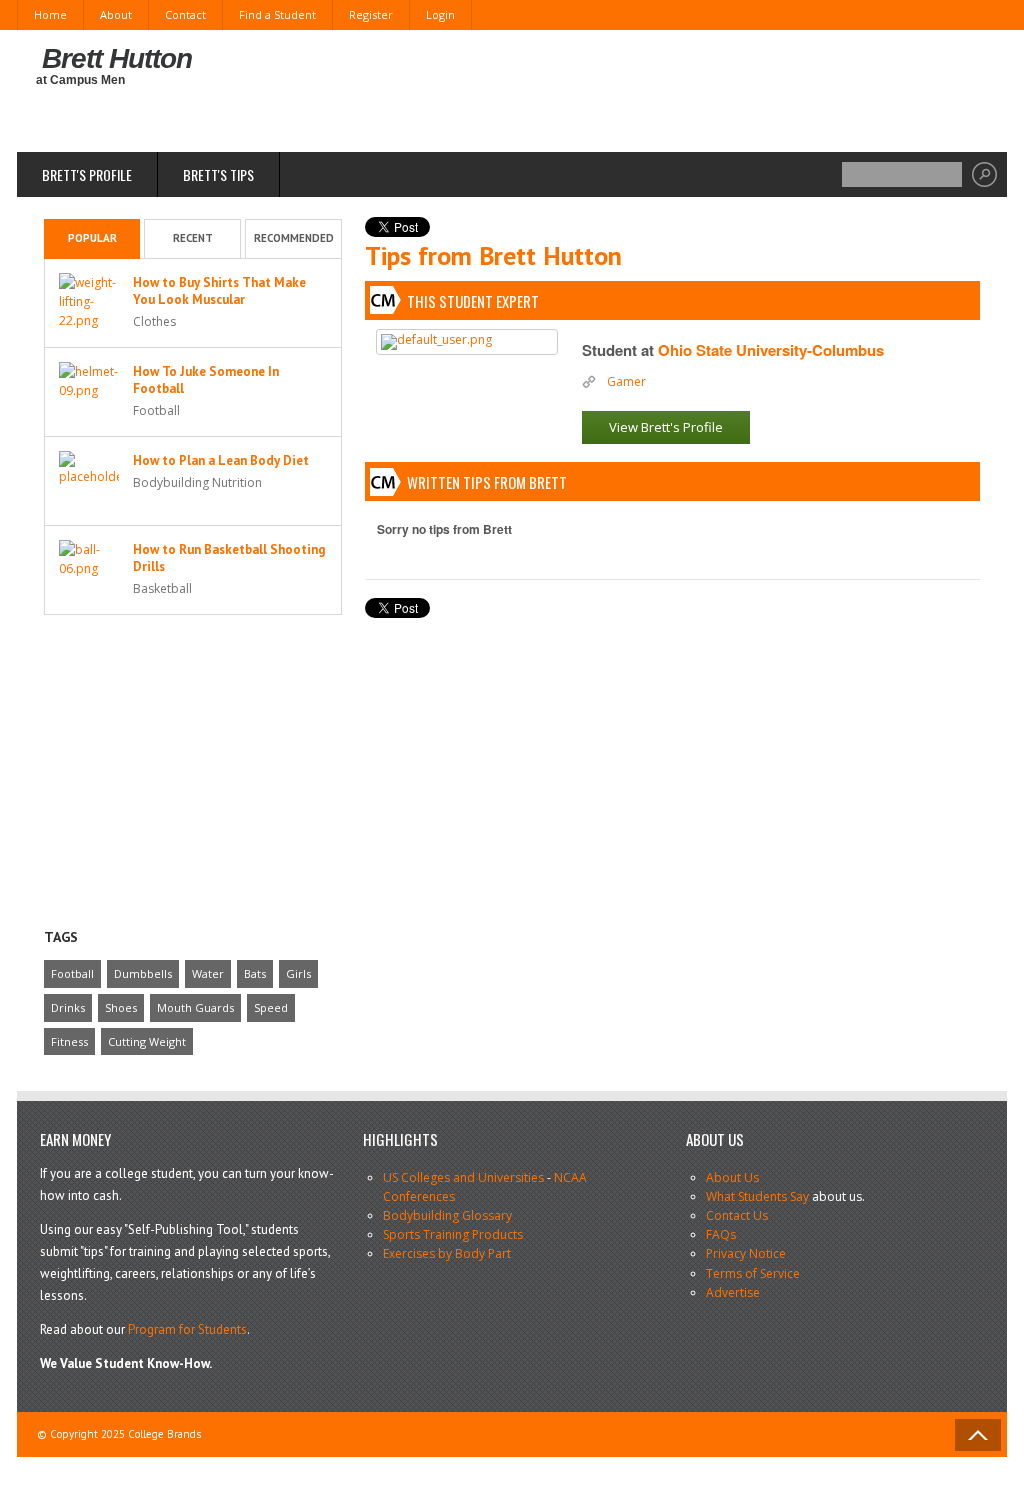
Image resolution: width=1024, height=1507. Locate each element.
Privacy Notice (746, 1253)
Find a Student (277, 14)
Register (371, 14)
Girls (298, 973)
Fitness (69, 1041)
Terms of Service (753, 1273)
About (116, 14)
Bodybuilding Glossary (447, 1215)
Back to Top (978, 1435)
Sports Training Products (453, 1234)
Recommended (294, 238)
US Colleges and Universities (463, 1177)
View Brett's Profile (666, 427)
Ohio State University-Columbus (771, 350)
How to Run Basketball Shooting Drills (229, 558)
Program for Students (187, 1329)
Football (72, 973)
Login (440, 14)
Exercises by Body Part (447, 1253)
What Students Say (757, 1196)
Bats (255, 973)
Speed (271, 1007)
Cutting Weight (147, 1041)
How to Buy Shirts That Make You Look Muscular (219, 291)
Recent (193, 238)
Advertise (733, 1292)
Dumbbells (143, 973)
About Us (732, 1177)
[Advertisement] (629, 90)
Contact (185, 14)
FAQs (721, 1234)
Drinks (68, 1007)
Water (208, 973)
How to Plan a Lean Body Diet (221, 460)
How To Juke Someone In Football (206, 380)
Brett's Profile (87, 174)
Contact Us (737, 1215)
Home (50, 14)
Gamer (626, 381)
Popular (92, 238)
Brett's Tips (218, 174)
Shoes (121, 1007)
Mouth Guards (195, 1007)
